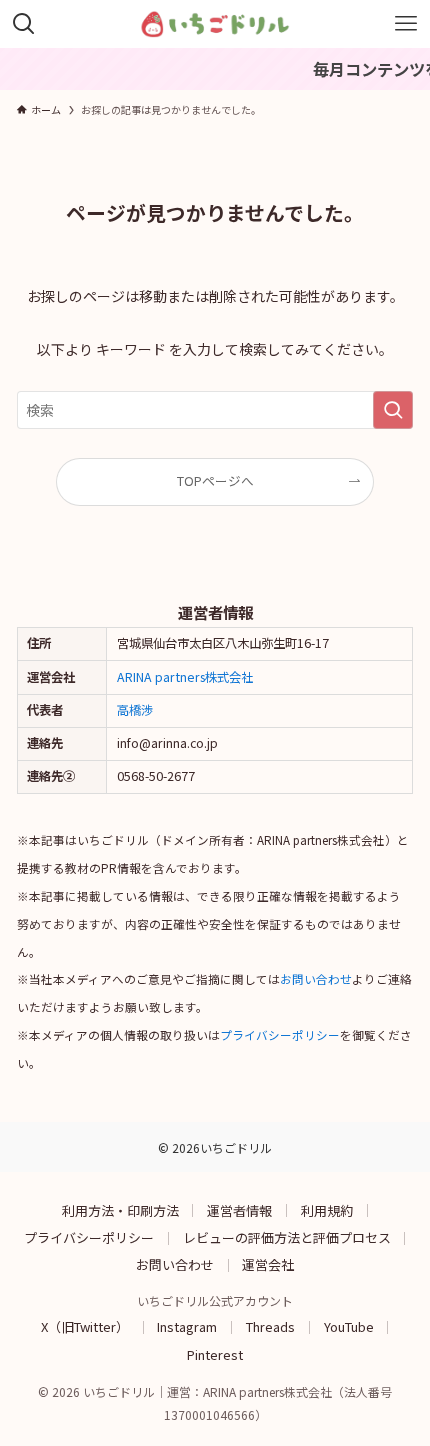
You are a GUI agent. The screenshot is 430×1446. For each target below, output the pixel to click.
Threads (270, 1326)
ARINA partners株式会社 (185, 677)
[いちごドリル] (215, 24)
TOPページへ (215, 480)
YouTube (349, 1326)
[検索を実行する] (393, 410)
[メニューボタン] (406, 24)
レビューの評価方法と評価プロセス (287, 1237)
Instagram (187, 1326)
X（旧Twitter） (85, 1326)
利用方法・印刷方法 (120, 1209)
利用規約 (327, 1209)
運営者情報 (239, 1209)
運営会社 (268, 1264)
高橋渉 (135, 710)
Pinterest (215, 1353)
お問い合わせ (316, 979)
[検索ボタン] (24, 24)
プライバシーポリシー (280, 1035)
